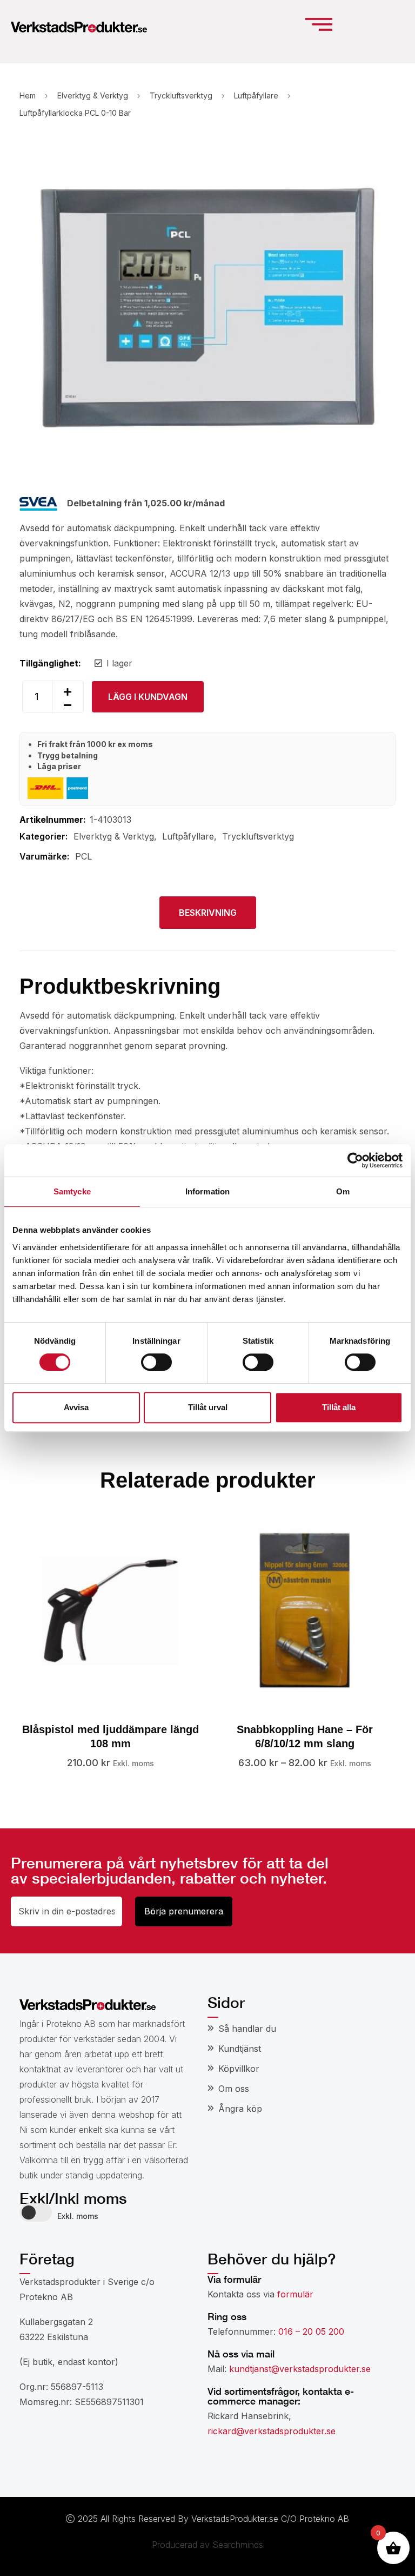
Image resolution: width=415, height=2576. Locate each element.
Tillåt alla (339, 1407)
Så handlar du (247, 2029)
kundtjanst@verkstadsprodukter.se (300, 2369)
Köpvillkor (239, 2069)
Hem (28, 95)
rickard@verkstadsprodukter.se (272, 2431)
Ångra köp (240, 2109)
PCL (83, 856)
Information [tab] (207, 1191)
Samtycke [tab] (72, 1191)
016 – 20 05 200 (311, 2331)
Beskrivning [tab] (208, 913)
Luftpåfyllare (256, 95)
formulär (295, 2294)
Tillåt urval (208, 1407)
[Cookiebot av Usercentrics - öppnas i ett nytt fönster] (355, 1160)
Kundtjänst (240, 2049)
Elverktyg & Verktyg (93, 95)
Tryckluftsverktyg (181, 95)
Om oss (234, 2089)
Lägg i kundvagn (148, 697)
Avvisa (76, 1407)
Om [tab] (343, 1191)
